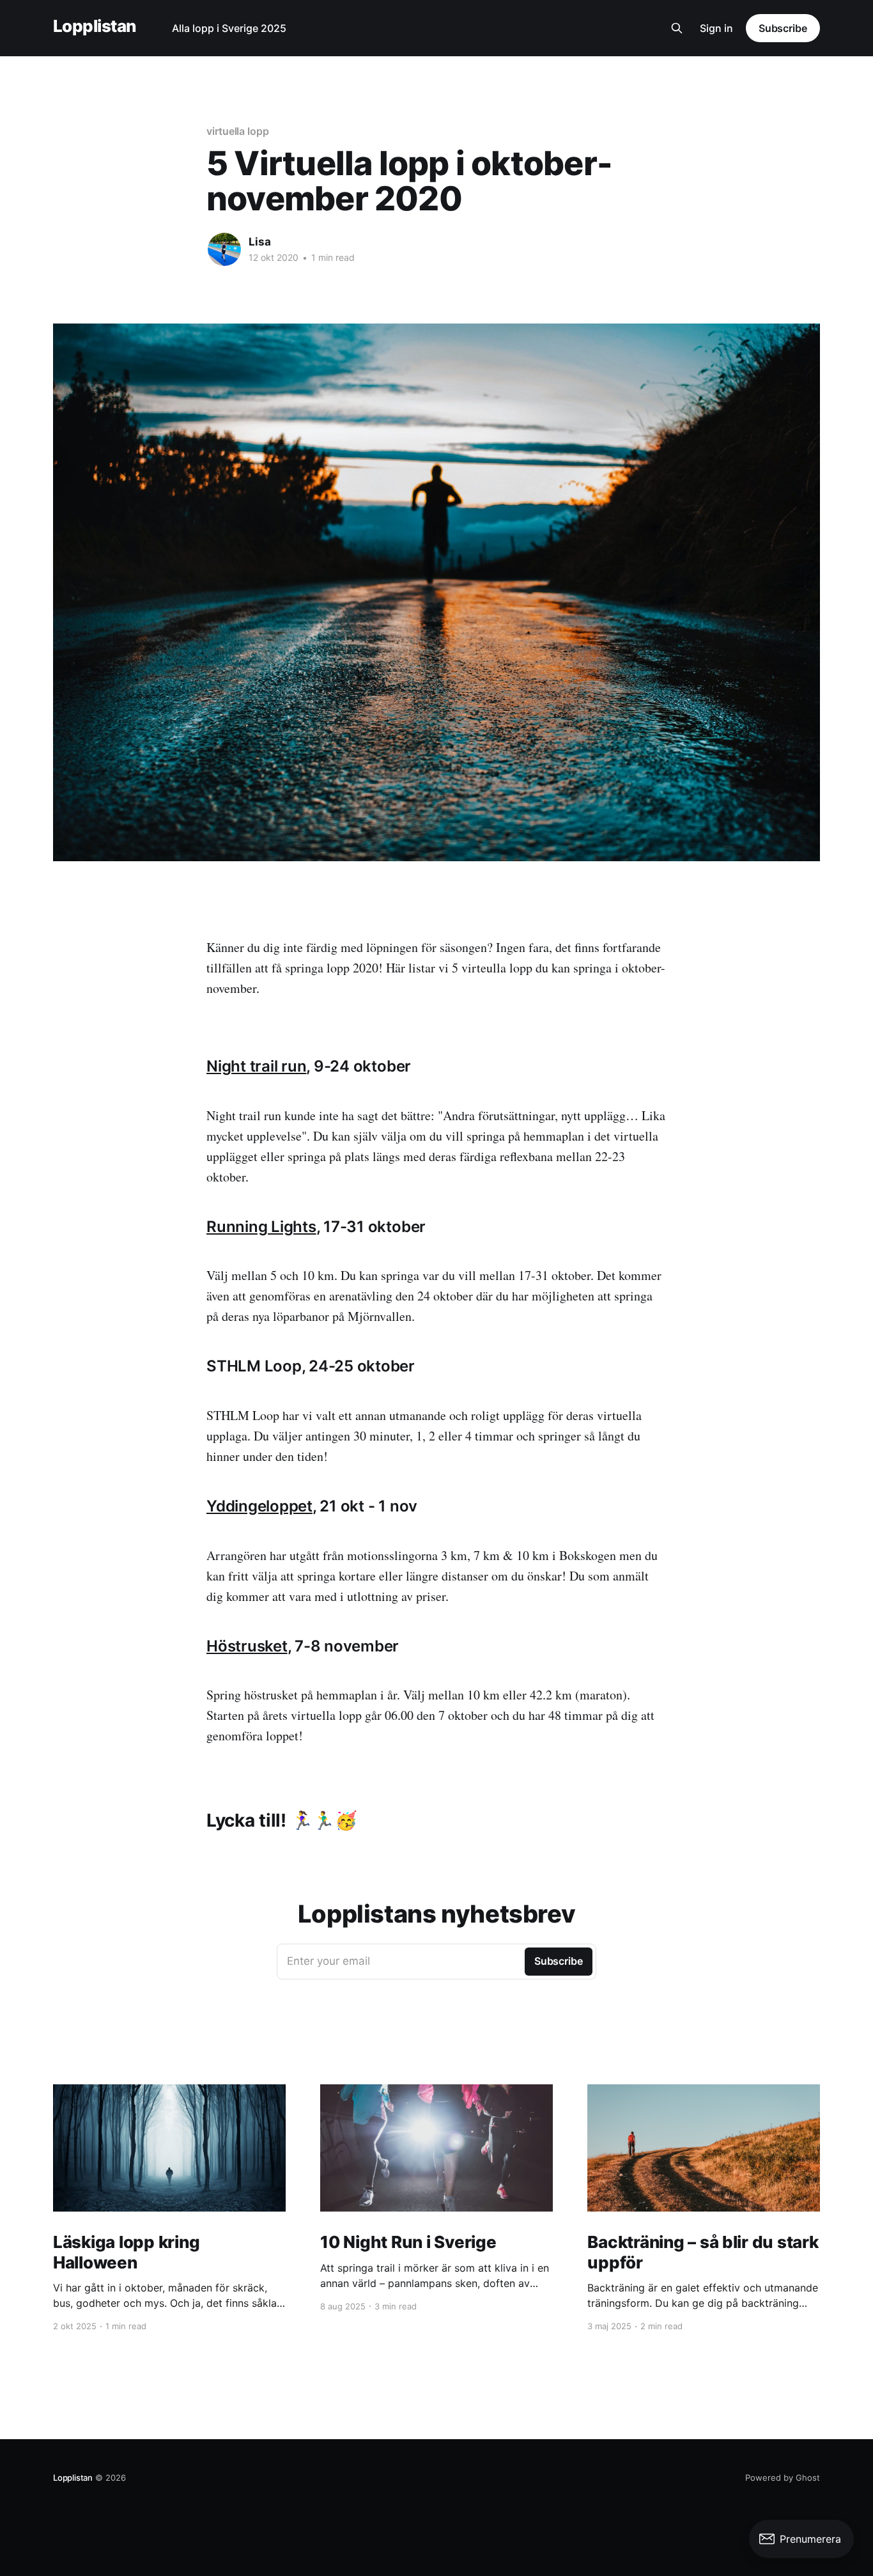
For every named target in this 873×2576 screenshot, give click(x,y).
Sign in (716, 28)
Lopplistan (95, 27)
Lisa (260, 242)
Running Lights (261, 1227)
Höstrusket (247, 1646)
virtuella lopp (238, 131)
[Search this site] (677, 28)
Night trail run (256, 1066)
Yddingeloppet (259, 1506)
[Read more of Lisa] (224, 249)
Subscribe (783, 28)
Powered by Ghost (783, 2478)
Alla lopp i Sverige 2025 (229, 28)
